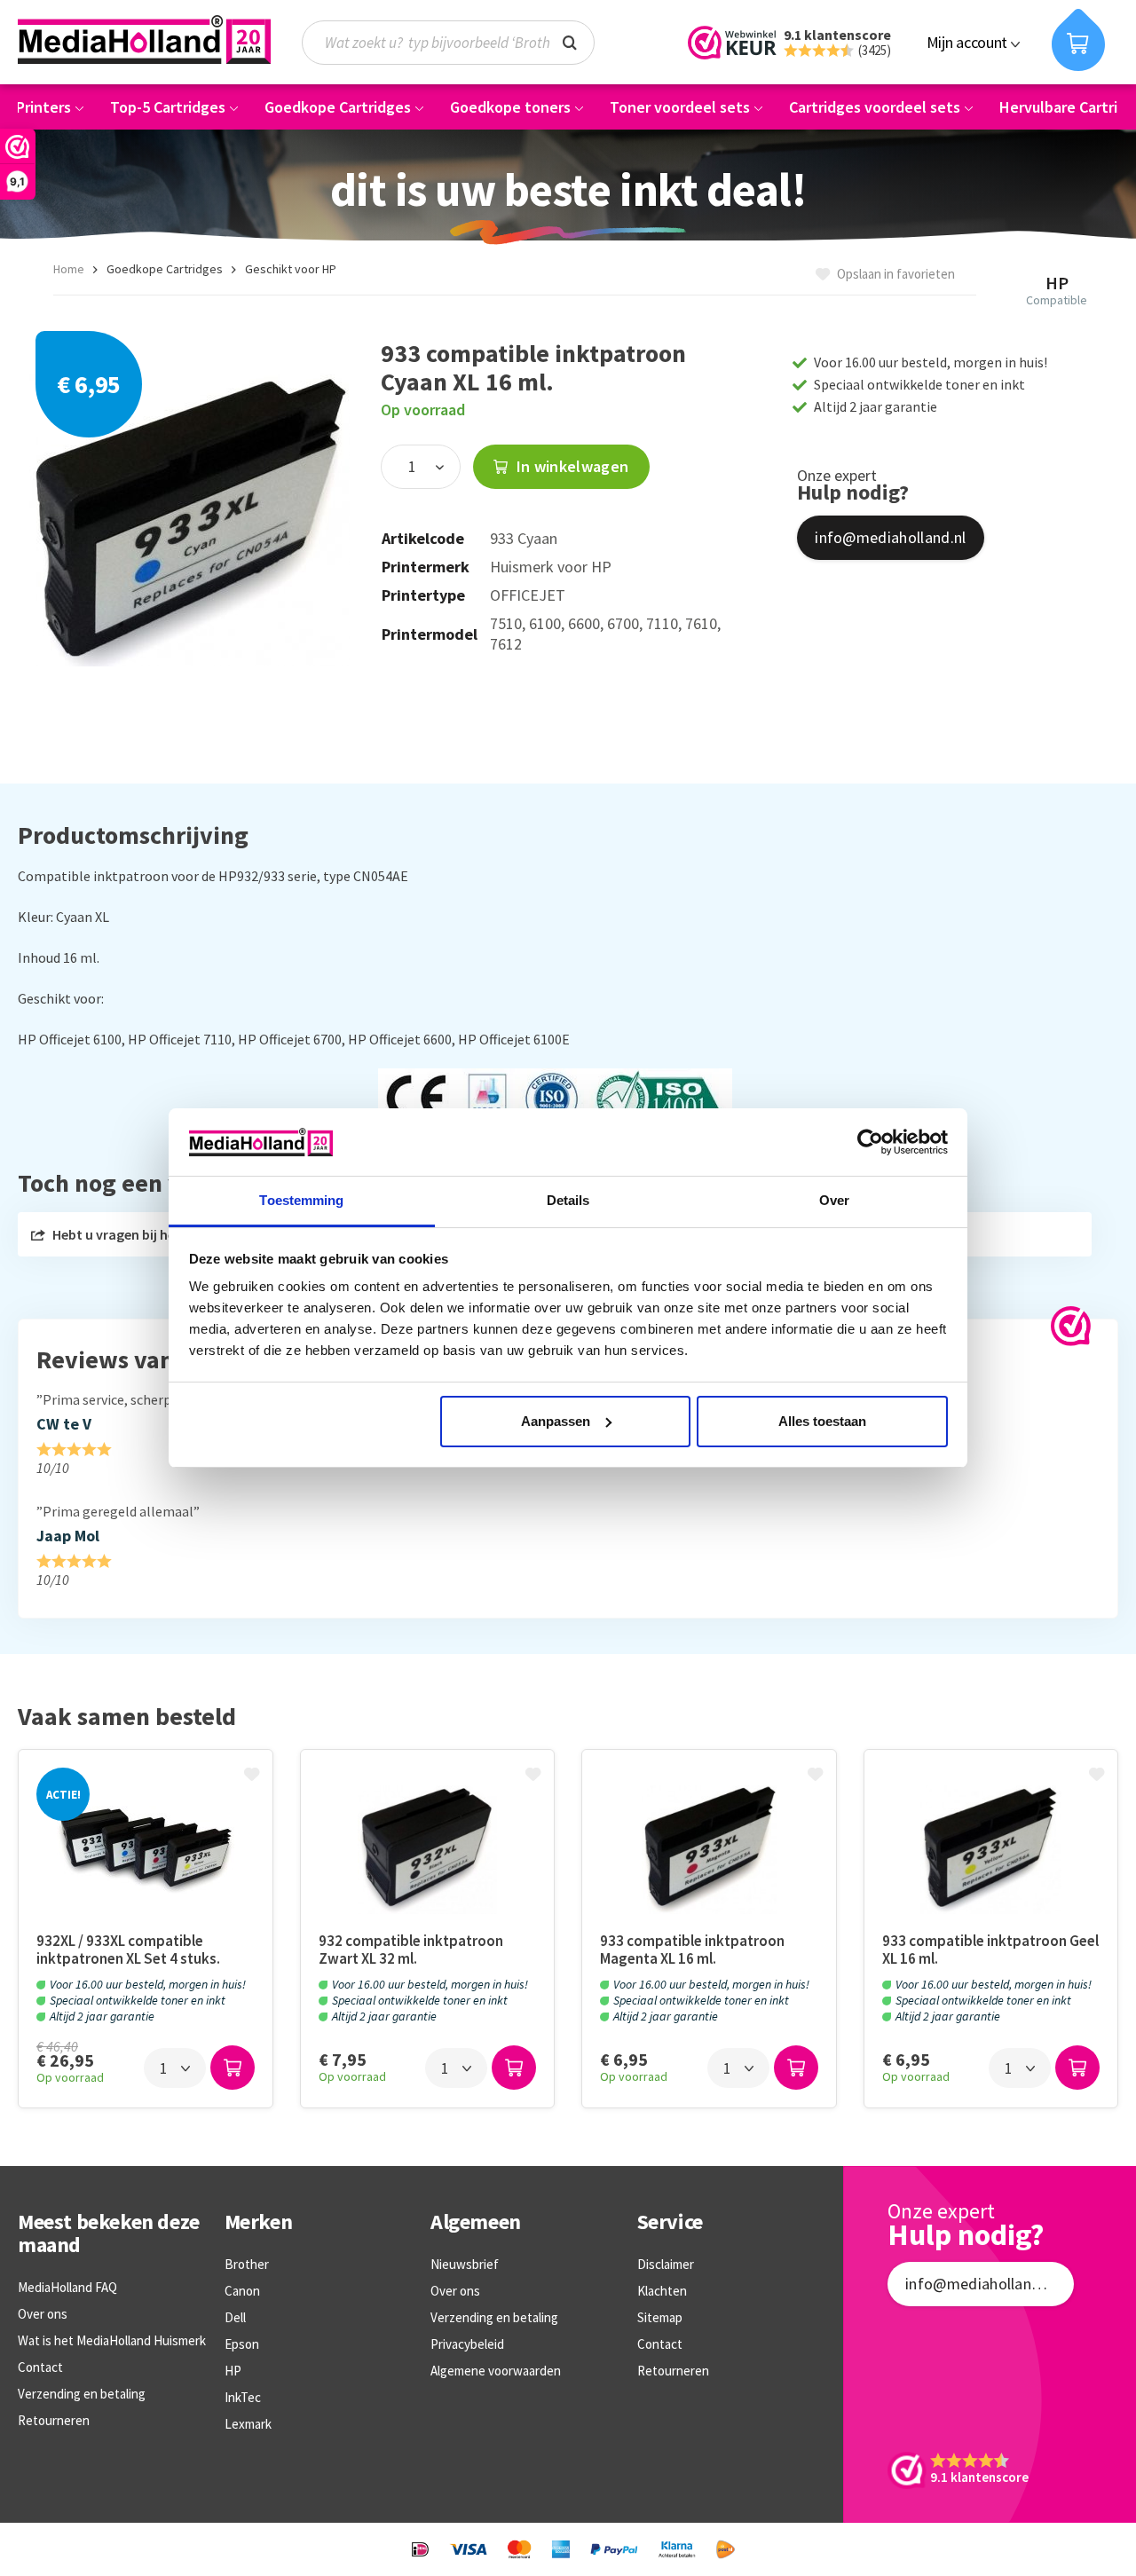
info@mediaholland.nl (890, 537)
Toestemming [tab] (301, 1200)
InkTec (243, 2397)
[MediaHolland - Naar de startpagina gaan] (144, 40)
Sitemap (660, 2317)
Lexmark (248, 2424)
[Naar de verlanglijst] (254, 1776)
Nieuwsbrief (465, 2264)
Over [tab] (834, 1200)
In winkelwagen (570, 466)
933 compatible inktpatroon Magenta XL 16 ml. (692, 1950)
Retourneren (54, 2420)
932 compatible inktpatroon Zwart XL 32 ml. (411, 1950)
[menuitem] (457, 43)
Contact (40, 2367)
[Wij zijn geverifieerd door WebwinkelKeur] (1071, 1326)
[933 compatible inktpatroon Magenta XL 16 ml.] (709, 1850)
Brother (247, 2264)
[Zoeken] (570, 41)
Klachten (662, 2291)
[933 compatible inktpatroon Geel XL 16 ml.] (991, 1850)
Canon (242, 2291)
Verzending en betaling (82, 2394)
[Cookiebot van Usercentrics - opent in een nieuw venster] (870, 1142)
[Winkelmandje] (1078, 40)
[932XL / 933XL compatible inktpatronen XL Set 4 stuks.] (146, 1850)
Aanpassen (556, 1421)
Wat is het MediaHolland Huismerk (112, 2340)
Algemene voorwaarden (496, 2371)
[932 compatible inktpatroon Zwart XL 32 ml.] (428, 1850)
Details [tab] (568, 1200)
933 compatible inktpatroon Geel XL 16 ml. (990, 1950)
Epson (242, 2344)
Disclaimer (666, 2264)
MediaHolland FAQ (67, 2287)
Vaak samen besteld (127, 1717)
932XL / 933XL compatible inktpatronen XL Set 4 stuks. (128, 1950)
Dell (235, 2317)
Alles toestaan (822, 1421)
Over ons (43, 2314)
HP (233, 2371)
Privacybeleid (467, 2344)
